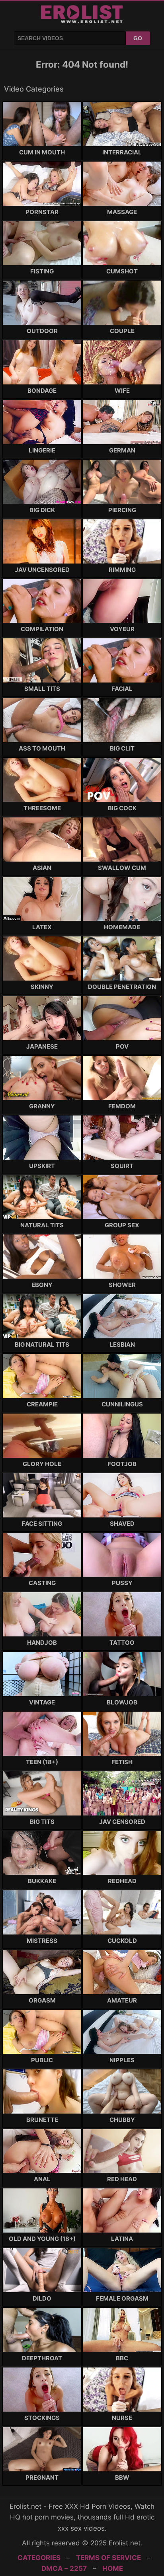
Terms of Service (108, 2558)
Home (113, 2568)
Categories (39, 2558)
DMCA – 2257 (64, 2568)
